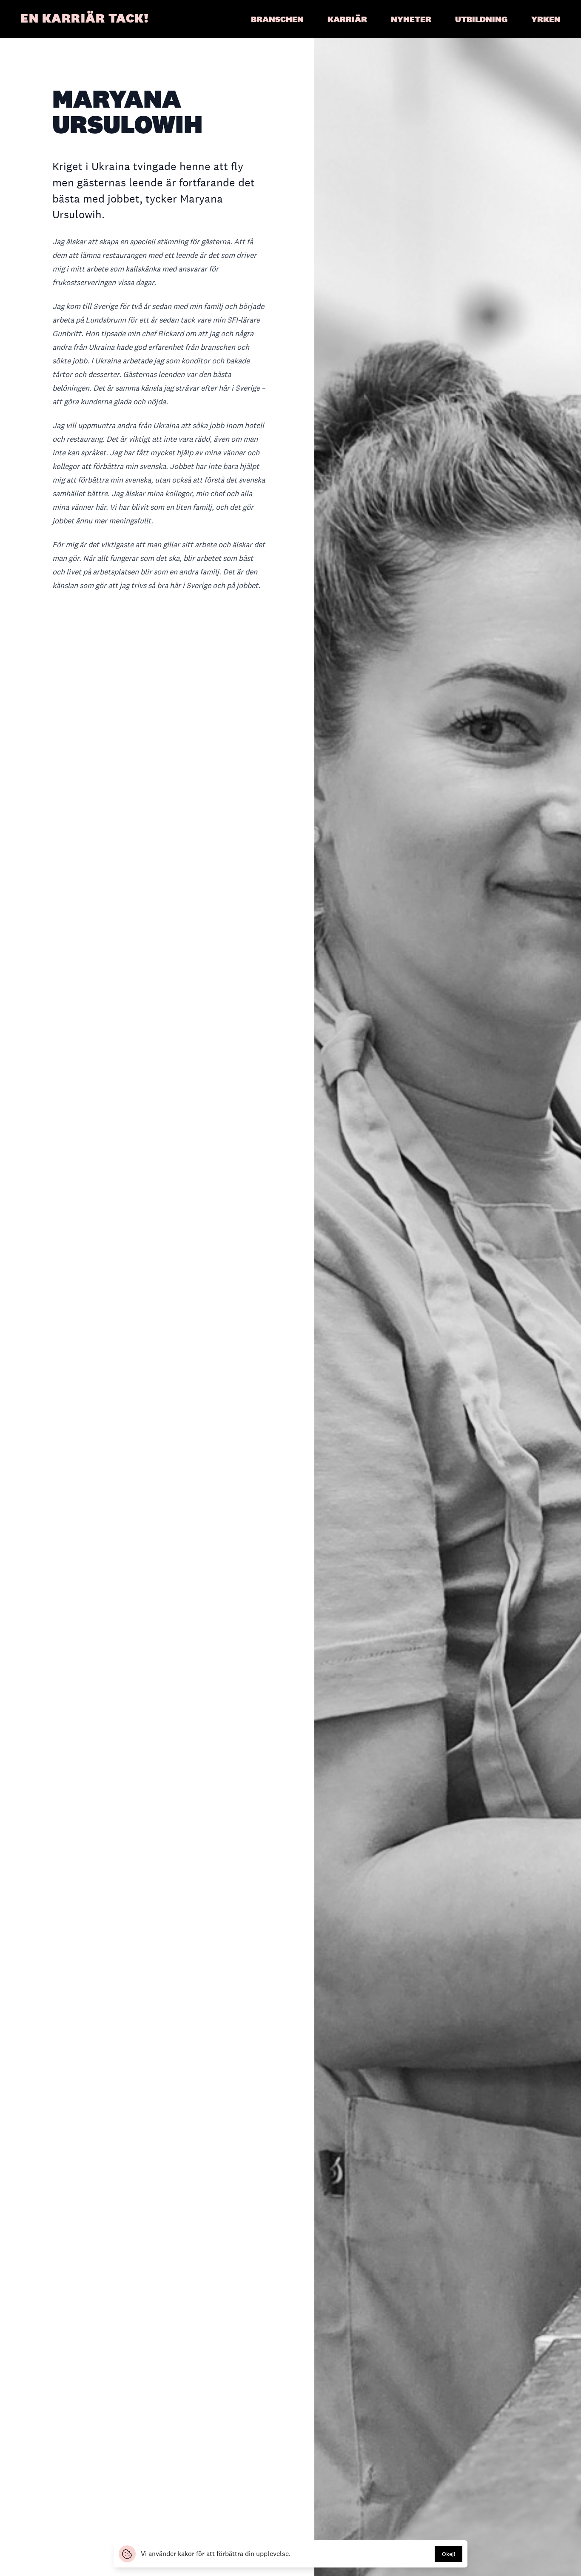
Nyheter (411, 19)
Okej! (449, 2554)
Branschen (277, 19)
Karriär (347, 19)
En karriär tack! (84, 18)
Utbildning (481, 19)
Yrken (546, 19)
